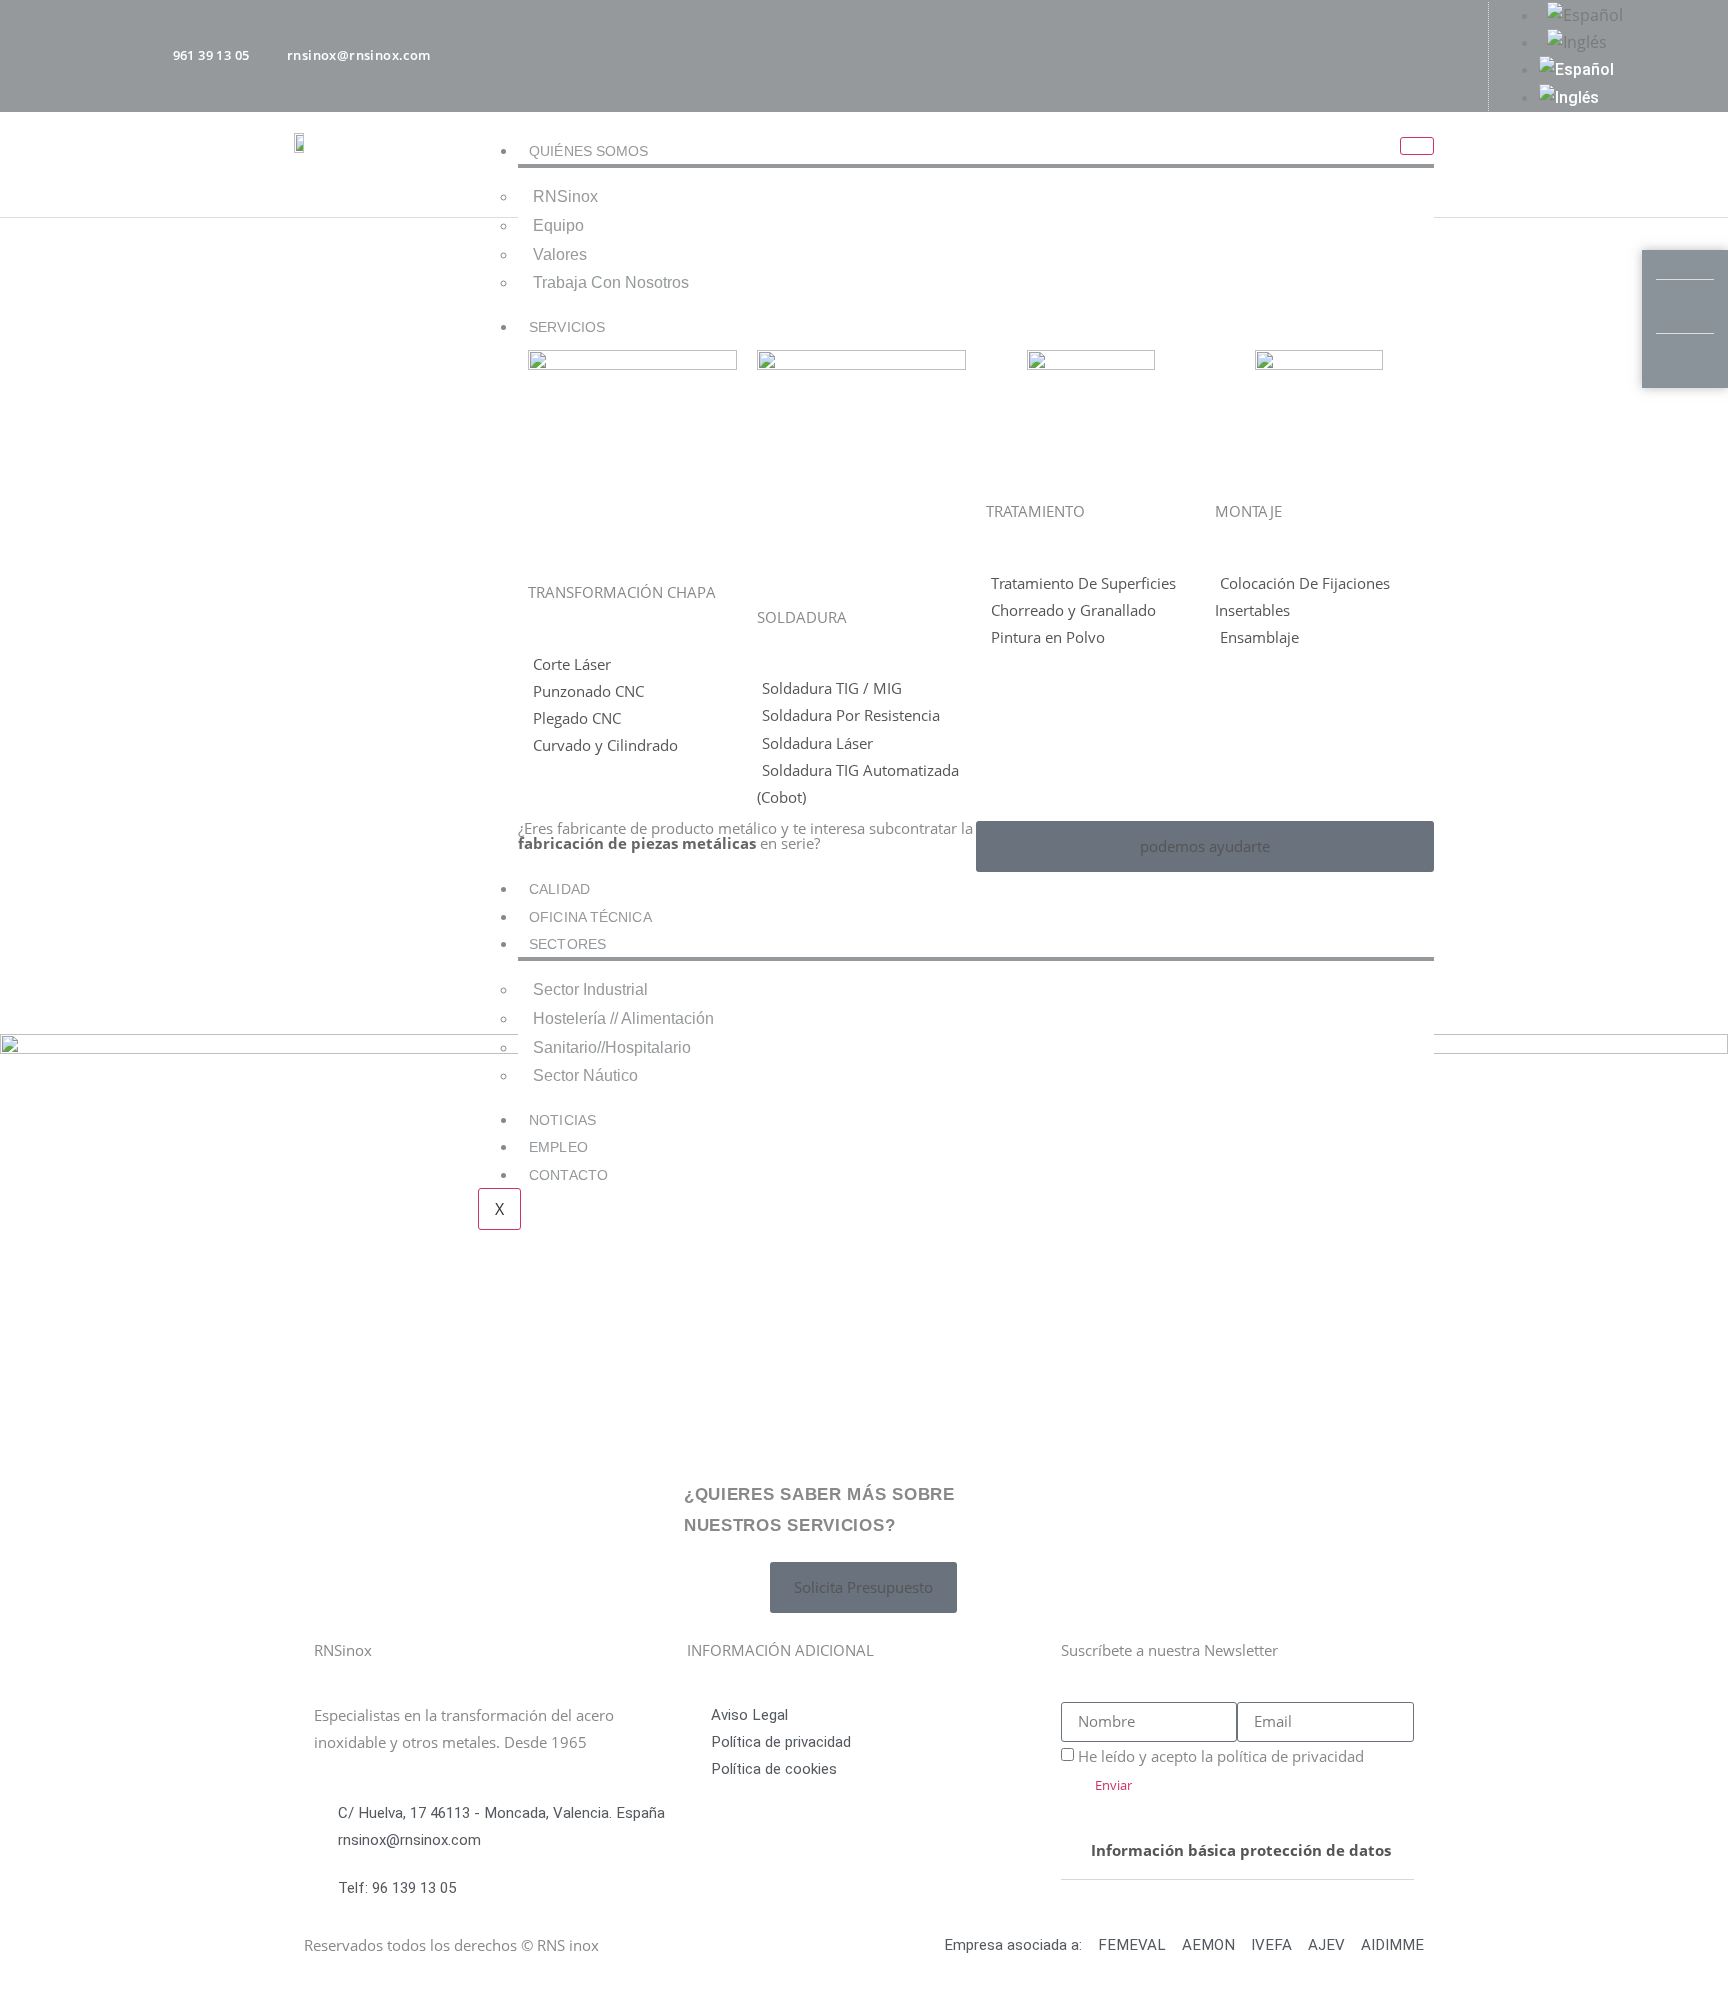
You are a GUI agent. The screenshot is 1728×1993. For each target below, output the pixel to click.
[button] (1237, 1851)
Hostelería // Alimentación (623, 1018)
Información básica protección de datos (1241, 1850)
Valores (560, 254)
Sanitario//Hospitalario (612, 1047)
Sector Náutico (585, 1075)
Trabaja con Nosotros (611, 282)
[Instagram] (1345, 52)
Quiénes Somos (588, 151)
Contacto (568, 1175)
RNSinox (565, 196)
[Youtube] (1399, 52)
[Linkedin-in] (1453, 52)
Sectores (567, 944)
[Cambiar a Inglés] (1613, 42)
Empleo (558, 1147)
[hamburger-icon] (1417, 146)
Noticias (562, 1120)
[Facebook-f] (1291, 52)
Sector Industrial (590, 989)
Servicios (567, 327)
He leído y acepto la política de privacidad (1221, 1756)
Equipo (558, 225)
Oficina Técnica (590, 917)
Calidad (559, 889)
